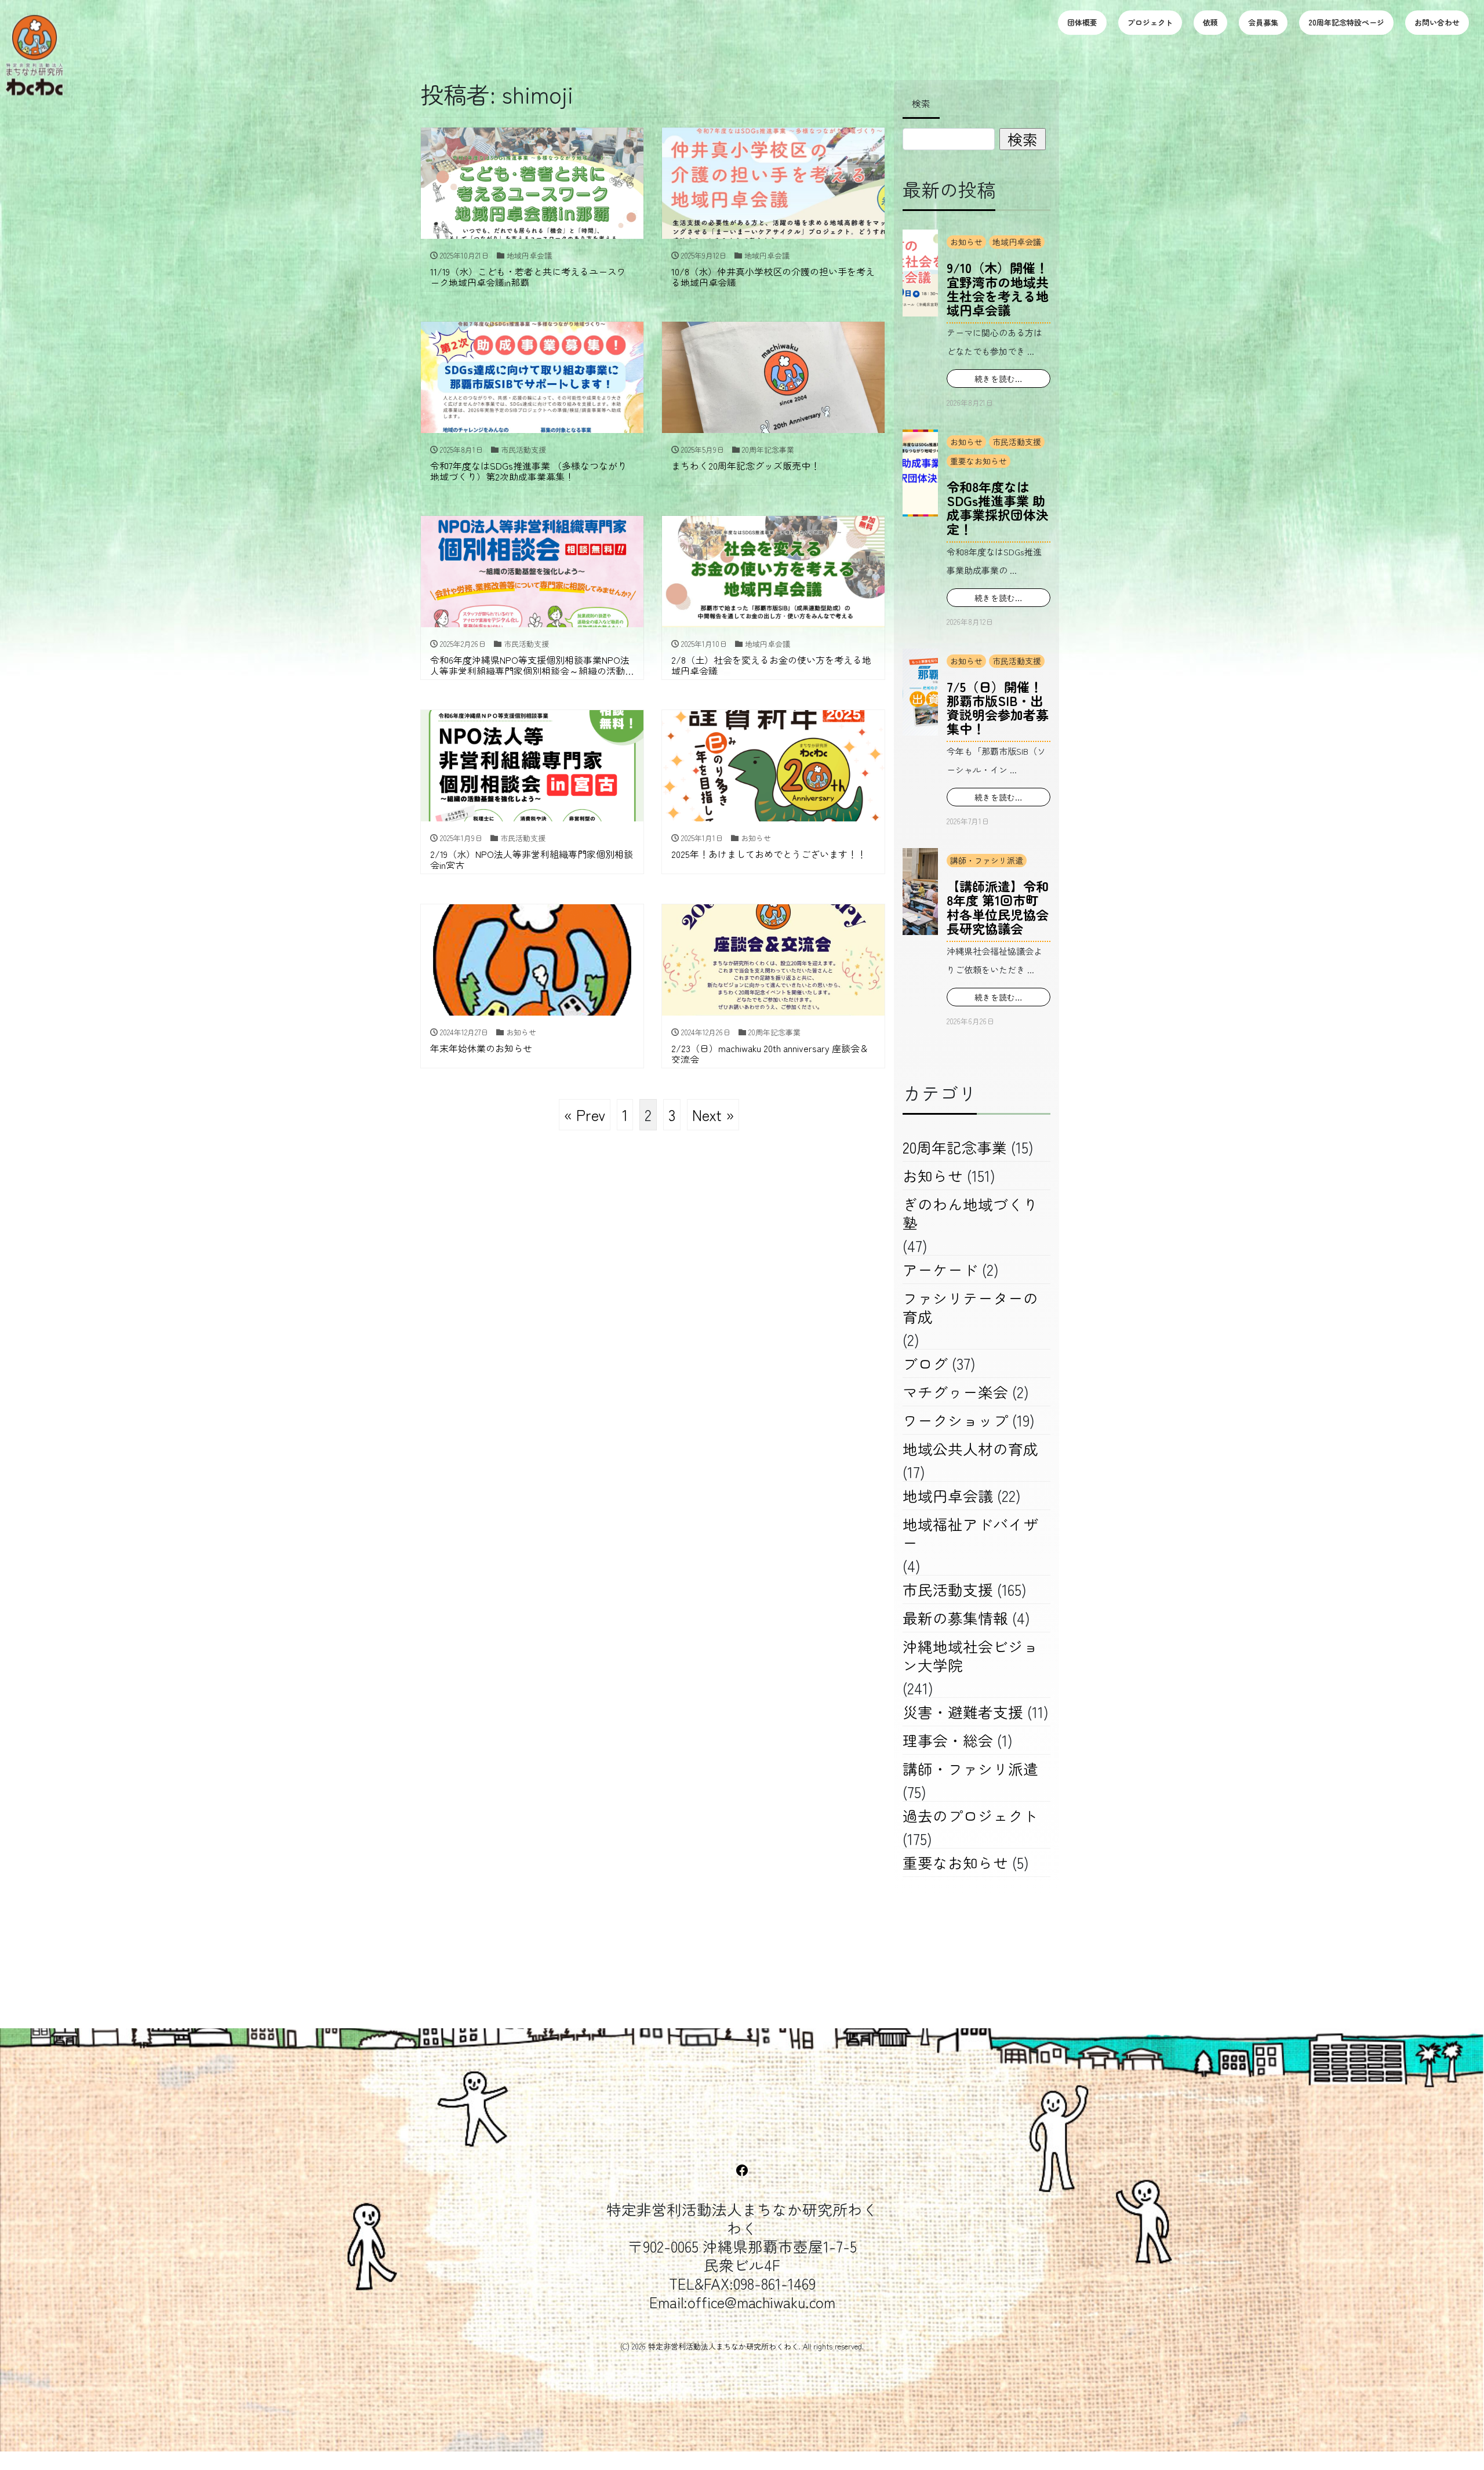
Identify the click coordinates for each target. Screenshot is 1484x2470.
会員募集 (1263, 22)
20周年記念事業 (955, 1147)
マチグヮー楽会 (955, 1392)
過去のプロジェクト (970, 1815)
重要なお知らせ (979, 461)
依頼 (1210, 22)
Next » (713, 1114)
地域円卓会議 (1017, 242)
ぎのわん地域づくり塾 (970, 1213)
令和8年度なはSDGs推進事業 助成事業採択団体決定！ (998, 508)
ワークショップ (955, 1420)
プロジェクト (1150, 22)
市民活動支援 (1017, 442)
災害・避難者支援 (963, 1711)
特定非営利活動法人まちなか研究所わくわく (723, 2346)
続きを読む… (999, 379)
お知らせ (966, 242)
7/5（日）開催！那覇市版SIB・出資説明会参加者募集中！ (998, 707)
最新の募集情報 (955, 1618)
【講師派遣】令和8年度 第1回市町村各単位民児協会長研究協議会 (998, 907)
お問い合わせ (1437, 22)
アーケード (940, 1269)
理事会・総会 (948, 1740)
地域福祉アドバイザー (970, 1533)
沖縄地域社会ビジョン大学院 (970, 1655)
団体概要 (1082, 22)
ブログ (925, 1363)
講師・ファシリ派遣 (987, 860)
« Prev (585, 1114)
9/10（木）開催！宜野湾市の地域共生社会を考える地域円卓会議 (998, 288)
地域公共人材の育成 (970, 1448)
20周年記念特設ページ (1346, 22)
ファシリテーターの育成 (970, 1307)
